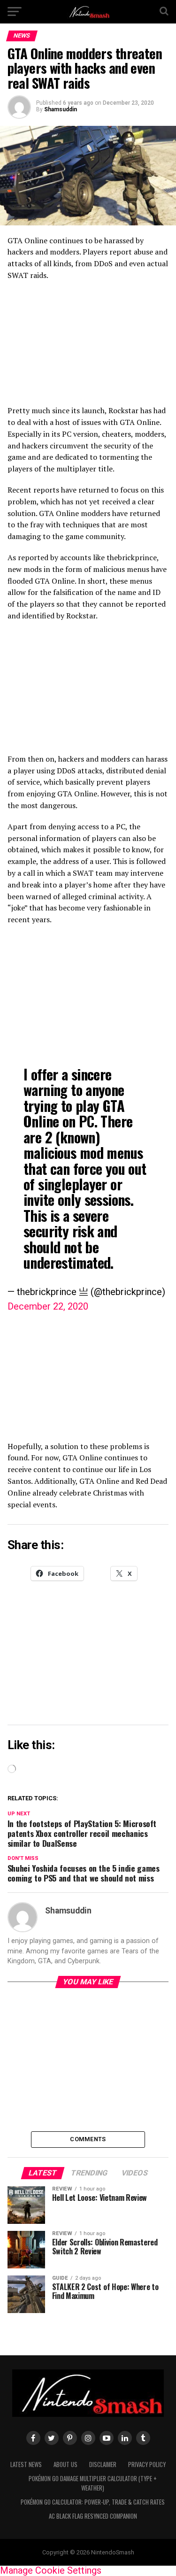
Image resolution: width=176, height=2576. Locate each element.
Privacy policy (147, 2464)
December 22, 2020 (48, 1306)
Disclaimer (103, 2464)
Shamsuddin (61, 109)
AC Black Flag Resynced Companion (93, 2516)
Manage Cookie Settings (51, 2570)
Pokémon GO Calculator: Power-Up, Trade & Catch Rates (93, 2502)
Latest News (26, 2464)
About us (65, 2464)
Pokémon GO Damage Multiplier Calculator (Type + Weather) (93, 2483)
